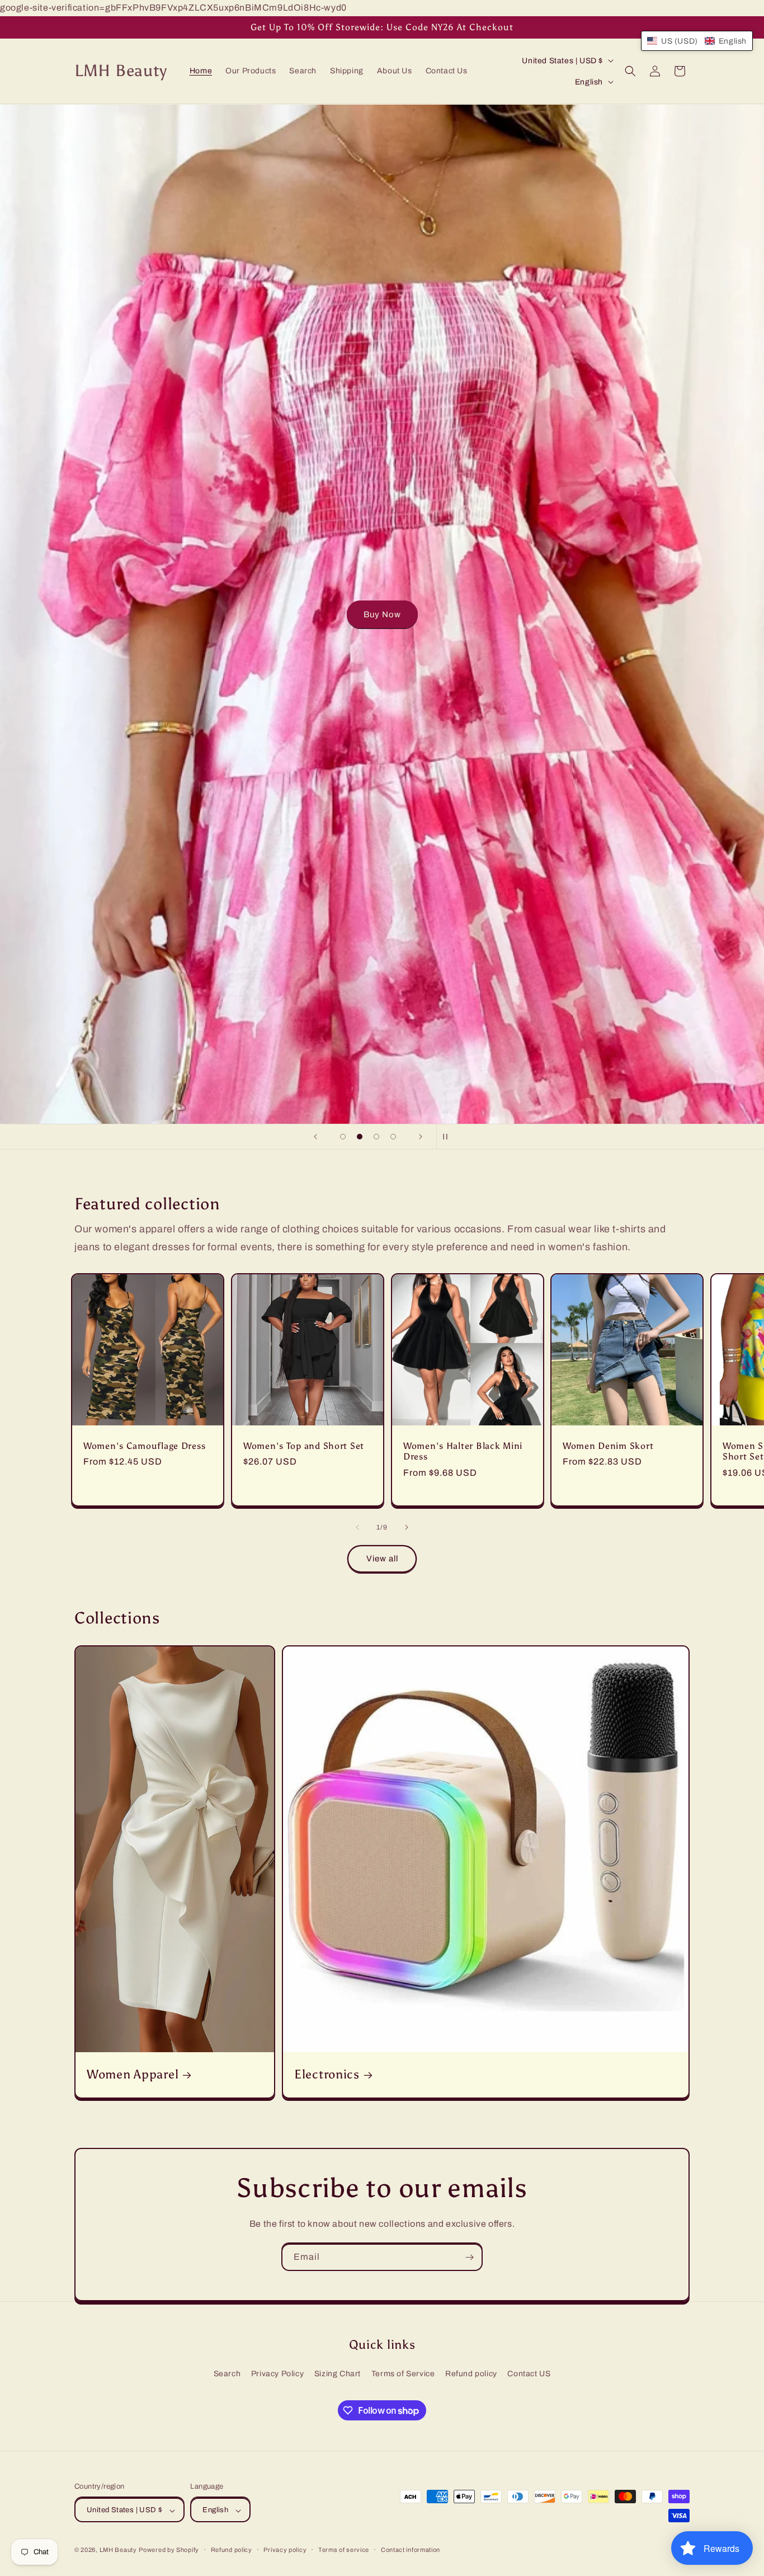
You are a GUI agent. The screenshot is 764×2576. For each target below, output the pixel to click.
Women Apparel (133, 2075)
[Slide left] (357, 1527)
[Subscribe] (469, 2257)
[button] (630, 71)
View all (382, 1559)
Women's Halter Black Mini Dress (463, 1451)
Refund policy (471, 2374)
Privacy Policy (277, 2374)
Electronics (327, 2075)
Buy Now (382, 614)
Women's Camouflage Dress (144, 1445)
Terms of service (344, 2550)
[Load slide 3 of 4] (376, 1137)
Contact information (411, 2550)
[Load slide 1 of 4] (343, 1137)
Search (227, 2374)
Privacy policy (285, 2550)
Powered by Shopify (169, 2550)
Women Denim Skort (608, 1445)
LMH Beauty (118, 2550)
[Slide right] (407, 1527)
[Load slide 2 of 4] (360, 1137)
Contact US (529, 2374)
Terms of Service (403, 2374)
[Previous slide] (315, 1137)
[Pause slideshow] (449, 1137)
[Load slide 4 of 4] (393, 1137)
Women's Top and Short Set (304, 1445)
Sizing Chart (338, 2374)
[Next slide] (421, 1137)
